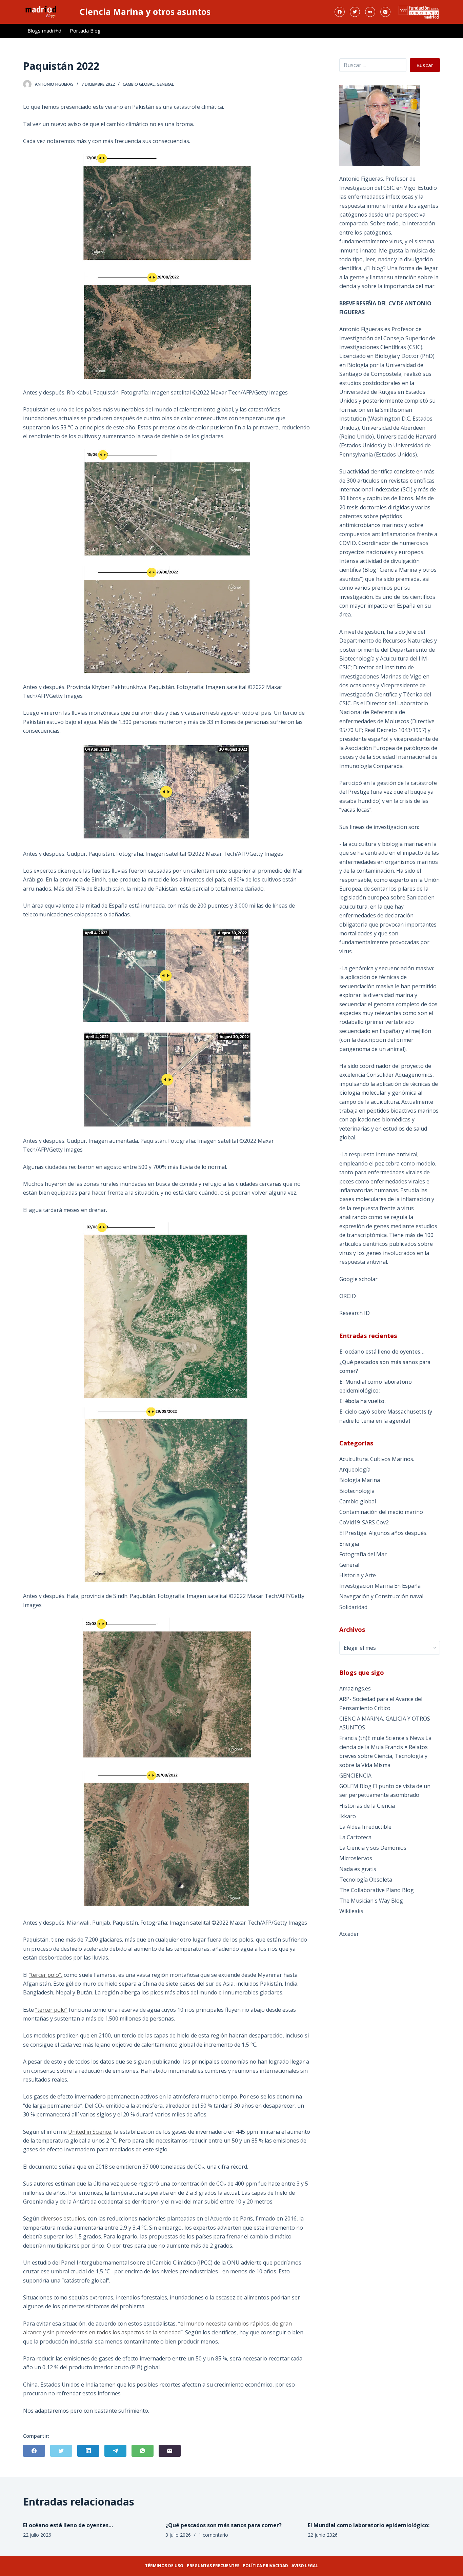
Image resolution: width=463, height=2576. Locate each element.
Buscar (425, 65)
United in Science (90, 2132)
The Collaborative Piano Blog (377, 1890)
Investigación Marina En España (380, 1586)
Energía (349, 1544)
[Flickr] (370, 12)
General (165, 84)
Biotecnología (357, 1491)
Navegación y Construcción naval (381, 1596)
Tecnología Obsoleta (366, 1880)
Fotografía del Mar (363, 1554)
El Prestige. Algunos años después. (383, 1533)
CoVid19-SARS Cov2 (364, 1522)
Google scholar (358, 1279)
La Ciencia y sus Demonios (373, 1848)
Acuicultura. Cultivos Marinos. (377, 1459)
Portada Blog (85, 31)
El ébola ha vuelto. (363, 1401)
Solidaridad (353, 1607)
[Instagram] (385, 12)
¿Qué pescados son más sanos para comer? (385, 1366)
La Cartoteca (355, 1837)
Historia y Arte (358, 1575)
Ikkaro (348, 1816)
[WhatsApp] (143, 2451)
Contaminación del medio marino (381, 1512)
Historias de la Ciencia (367, 1806)
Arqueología (355, 1469)
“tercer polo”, (46, 1975)
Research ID (355, 1313)
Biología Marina (360, 1480)
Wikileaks (351, 1911)
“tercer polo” (51, 2010)
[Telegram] (115, 2451)
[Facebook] (340, 12)
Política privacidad (265, 2566)
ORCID (348, 1296)
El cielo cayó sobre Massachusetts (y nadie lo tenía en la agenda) (386, 1416)
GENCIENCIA (355, 1776)
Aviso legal (305, 2566)
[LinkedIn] (88, 2451)
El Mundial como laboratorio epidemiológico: (376, 1386)
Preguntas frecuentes (213, 2566)
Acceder (349, 1934)
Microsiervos (356, 1858)
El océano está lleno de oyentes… (382, 1352)
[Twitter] (355, 12)
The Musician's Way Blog (371, 1901)
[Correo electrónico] (170, 2451)
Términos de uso (164, 2566)
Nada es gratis (358, 1869)
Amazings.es (355, 1688)
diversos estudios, (64, 2218)
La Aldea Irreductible (365, 1827)
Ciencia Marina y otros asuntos (145, 12)
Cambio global (139, 84)
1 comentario (213, 2535)
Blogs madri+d (44, 31)
